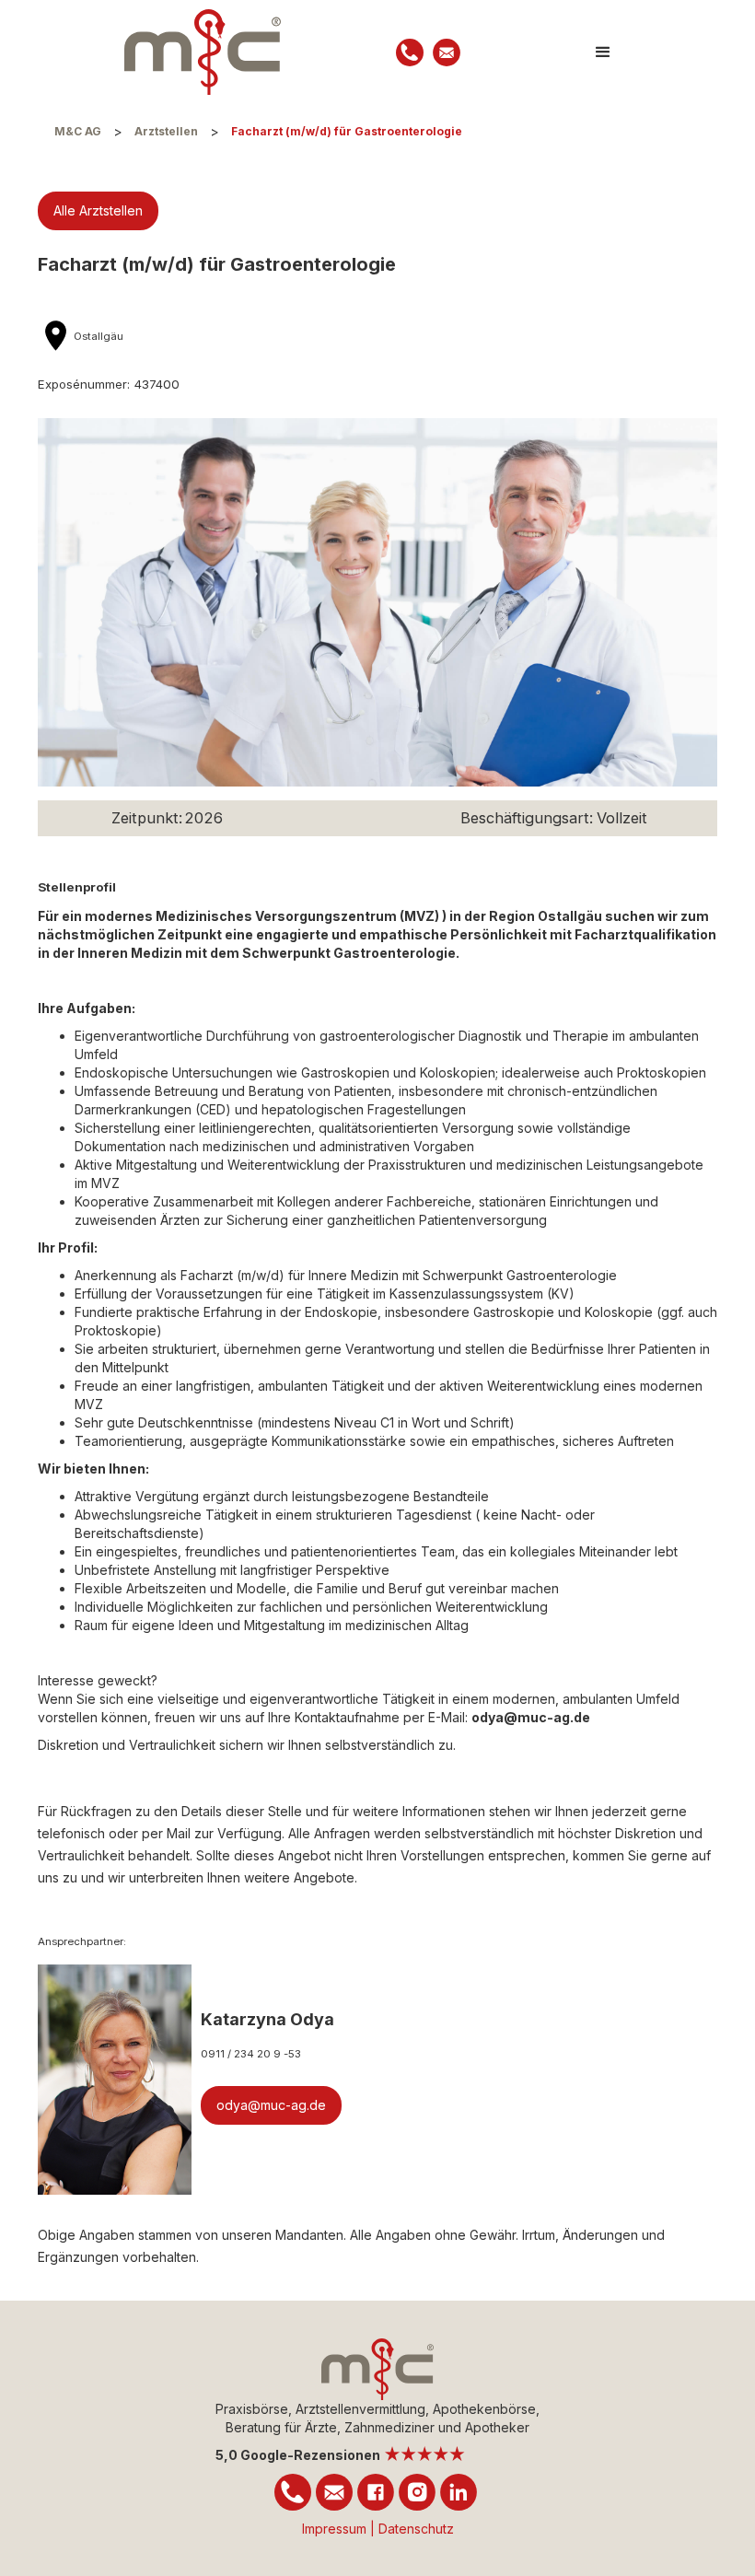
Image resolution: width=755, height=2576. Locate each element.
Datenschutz (416, 2529)
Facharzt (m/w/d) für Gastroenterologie (347, 131)
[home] (203, 52)
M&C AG (78, 131)
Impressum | (340, 2529)
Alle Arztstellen (98, 210)
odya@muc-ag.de (271, 2105)
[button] (603, 52)
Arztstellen (166, 131)
